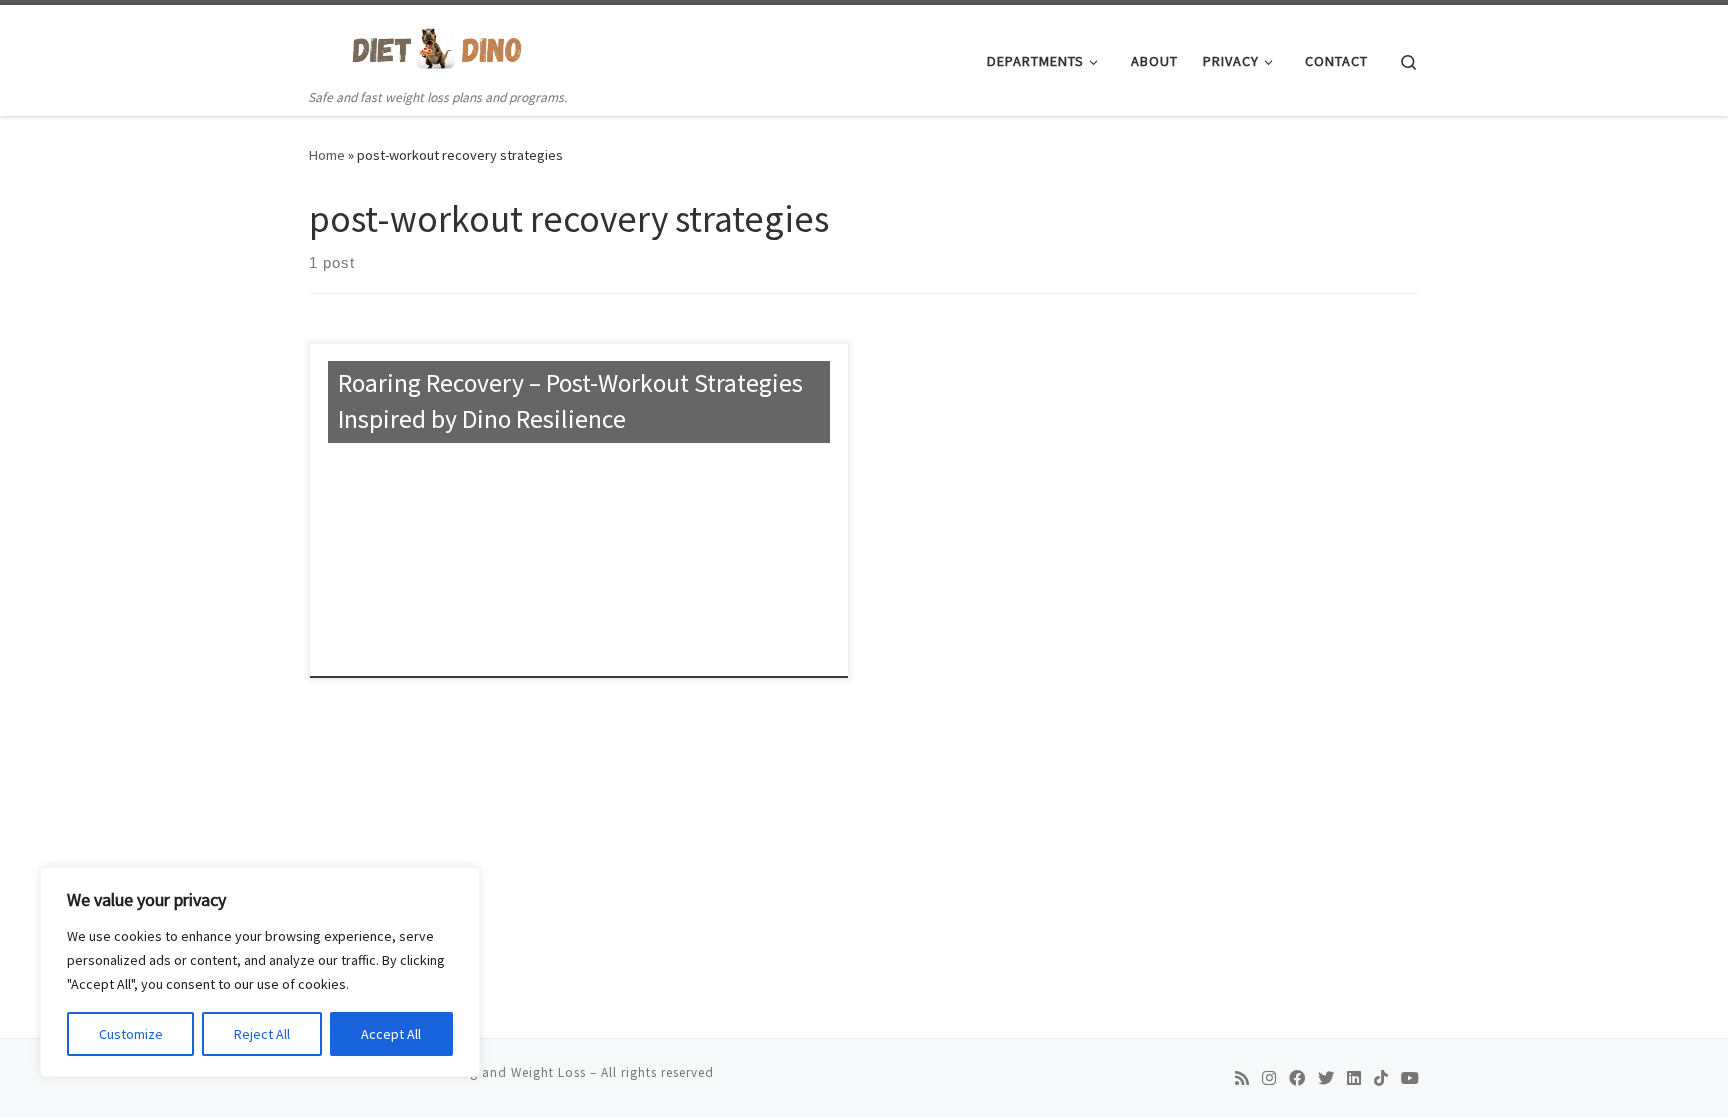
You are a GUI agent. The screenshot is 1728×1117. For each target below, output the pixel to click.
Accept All (391, 1034)
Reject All (262, 1034)
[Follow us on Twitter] (1326, 1078)
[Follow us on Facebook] (1297, 1078)
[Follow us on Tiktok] (1381, 1078)
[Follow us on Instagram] (1269, 1078)
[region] (260, 972)
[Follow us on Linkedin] (1354, 1078)
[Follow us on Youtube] (1410, 1078)
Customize (131, 1034)
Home (327, 155)
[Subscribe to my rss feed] (1242, 1078)
